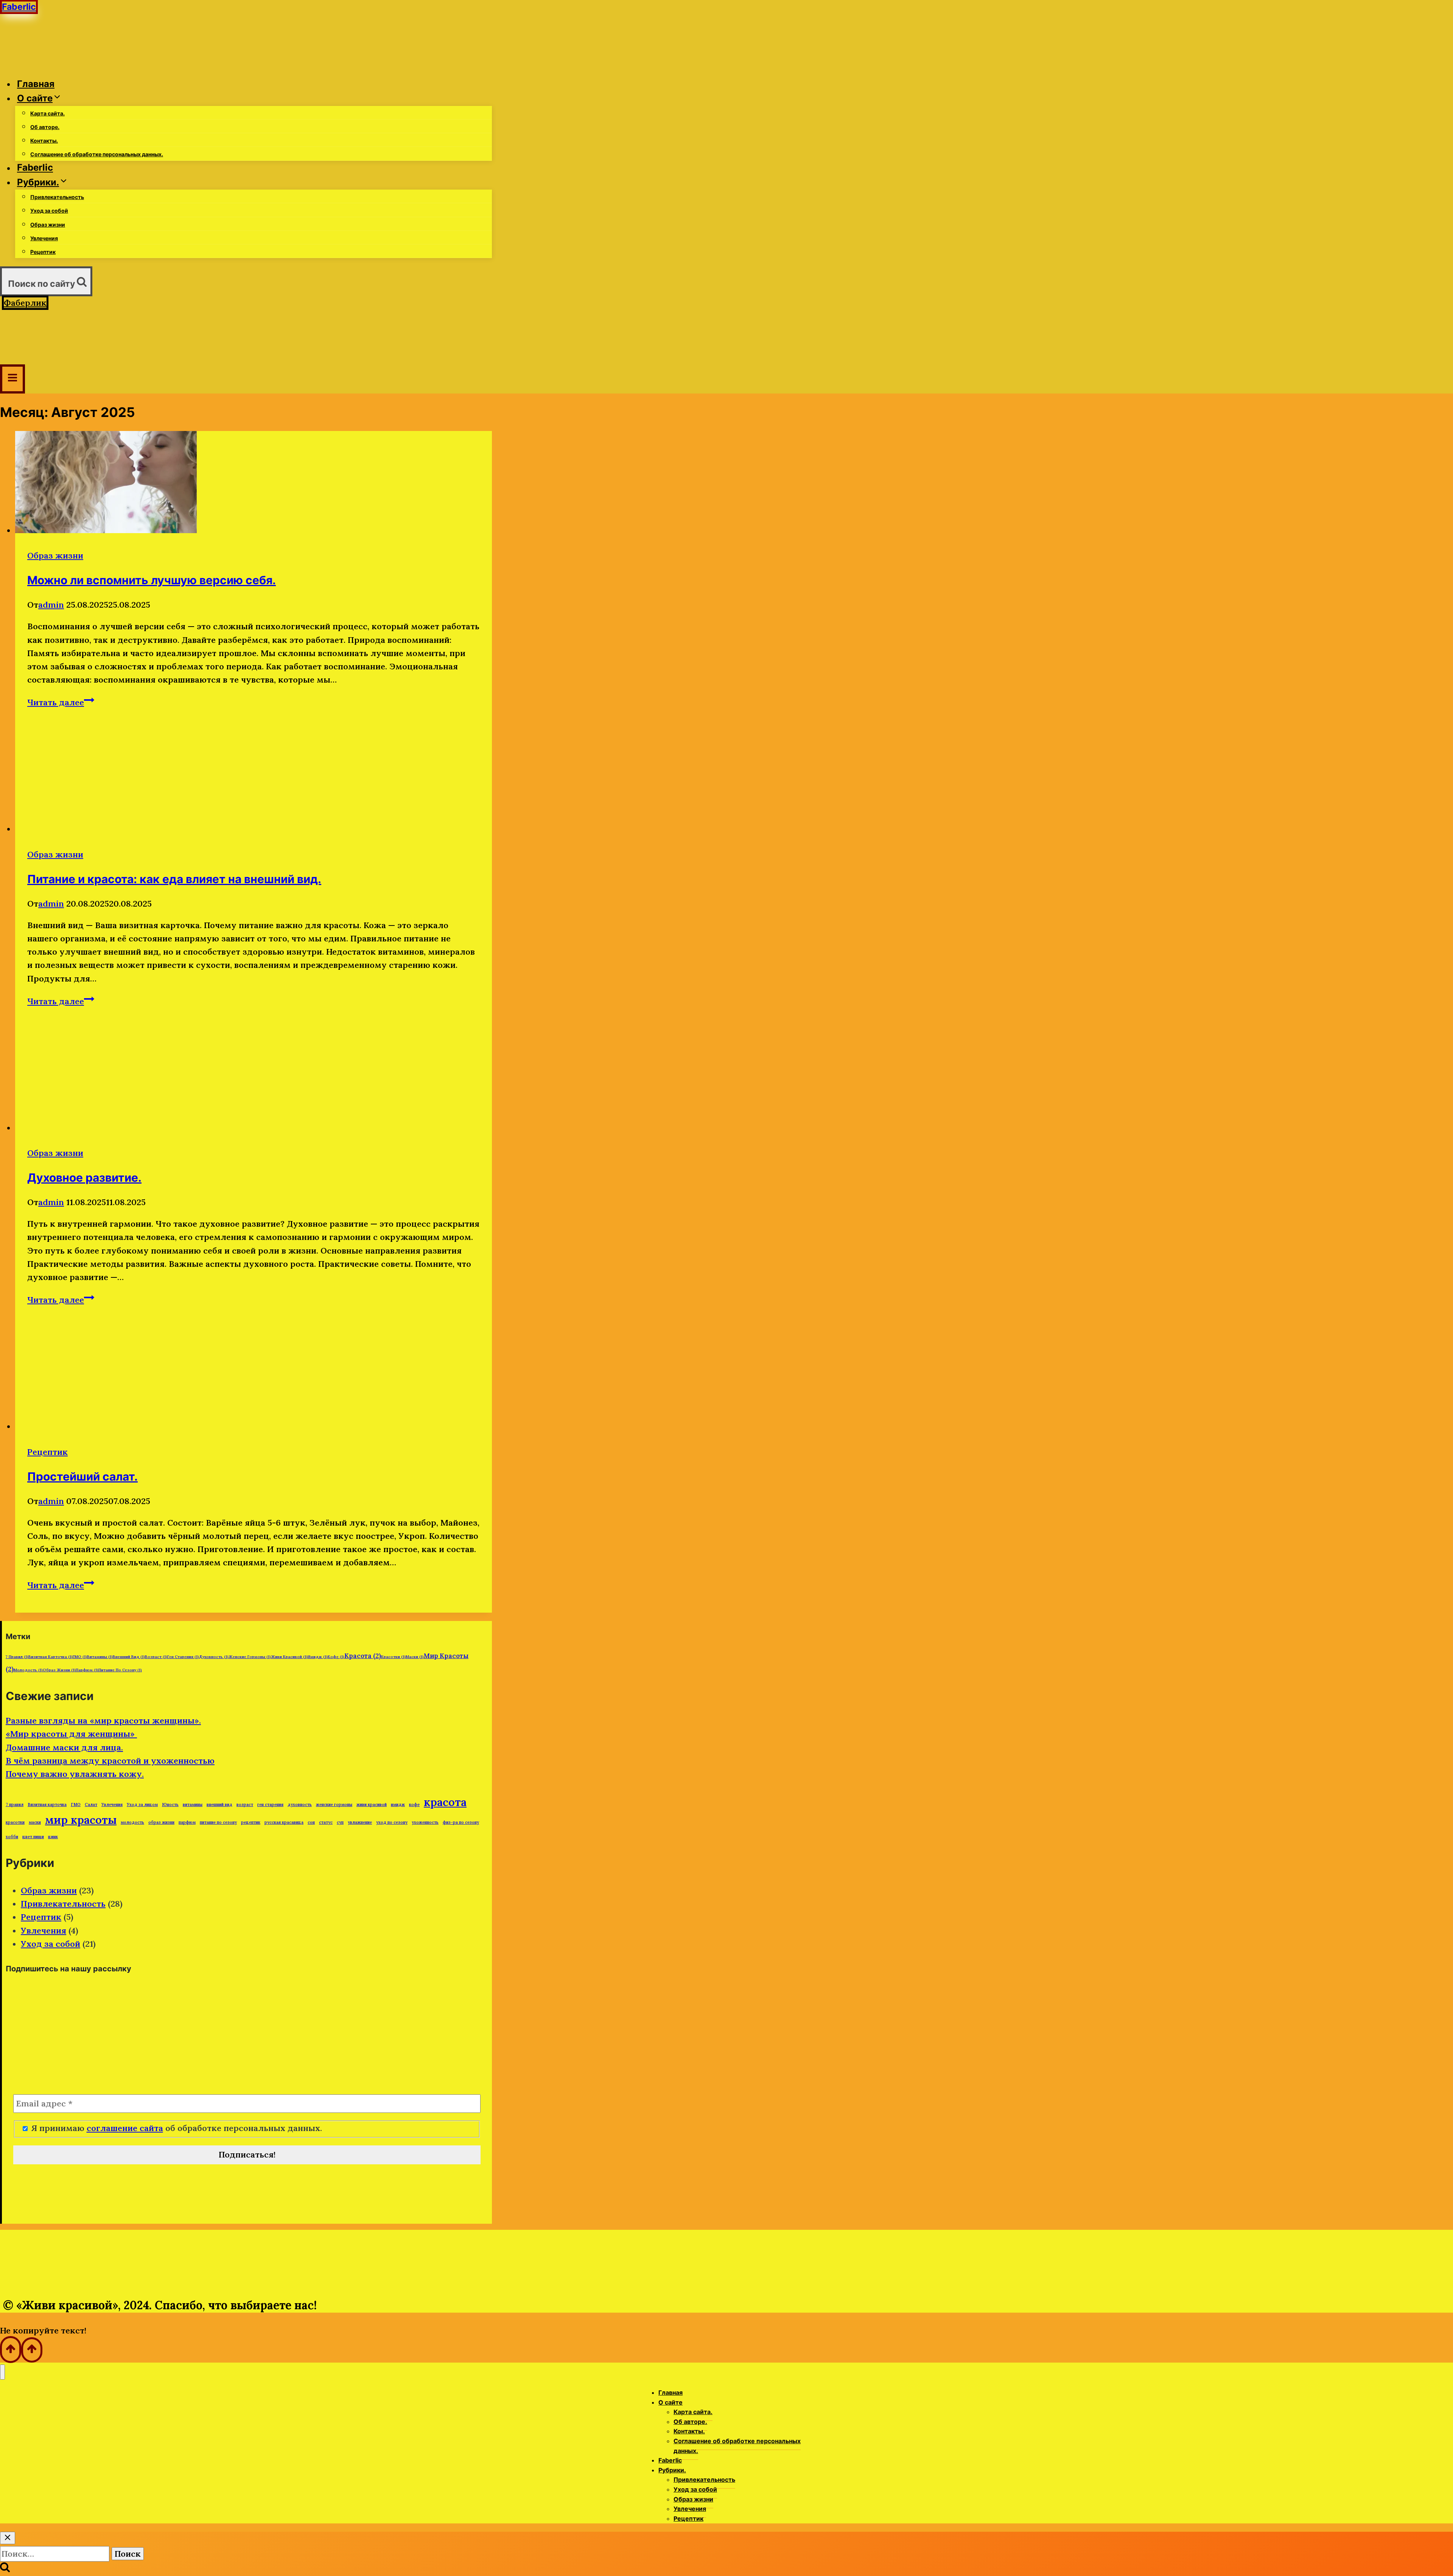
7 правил (17, 1657)
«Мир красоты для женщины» (71, 1734)
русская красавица (284, 1822)
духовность (214, 1657)
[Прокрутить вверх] (11, 2350)
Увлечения (44, 238)
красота (363, 1656)
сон (311, 1822)
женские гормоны (250, 1657)
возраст (156, 1657)
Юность (170, 1804)
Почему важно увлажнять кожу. (75, 1774)
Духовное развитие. (84, 1178)
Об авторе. (45, 127)
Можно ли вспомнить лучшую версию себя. (152, 580)
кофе (336, 1657)
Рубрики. (672, 2470)
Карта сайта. (47, 113)
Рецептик (43, 252)
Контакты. (44, 141)
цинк (53, 1837)
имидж (318, 1657)
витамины (100, 1657)
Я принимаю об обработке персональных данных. (175, 2128)
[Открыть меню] (12, 379)
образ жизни (59, 1670)
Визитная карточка (51, 1657)
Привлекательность (57, 197)
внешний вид (129, 1657)
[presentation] (254, 484)
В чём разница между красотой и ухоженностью (110, 1761)
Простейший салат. (82, 1476)
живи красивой (289, 1657)
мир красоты (81, 1820)
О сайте (670, 2402)
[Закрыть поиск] (8, 2538)
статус (326, 1822)
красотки (393, 1657)
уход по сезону (392, 1822)
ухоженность (425, 1822)
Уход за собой (49, 211)
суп (340, 1822)
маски (415, 1657)
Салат (91, 1804)
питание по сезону (120, 1670)
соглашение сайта (125, 2128)
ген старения (183, 1657)
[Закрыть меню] (2, 2372)
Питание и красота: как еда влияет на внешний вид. (174, 879)
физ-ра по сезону (461, 1822)
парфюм (87, 1670)
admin (51, 605)
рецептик (251, 1822)
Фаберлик (25, 303)
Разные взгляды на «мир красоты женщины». (103, 1720)
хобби (12, 1837)
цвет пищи (33, 1837)
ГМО (80, 1657)
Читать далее (61, 702)
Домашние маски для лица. (64, 1747)
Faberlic (35, 168)
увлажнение (360, 1822)
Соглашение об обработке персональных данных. (97, 154)
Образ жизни (48, 225)
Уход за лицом (142, 1804)
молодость (28, 1670)
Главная (36, 84)
